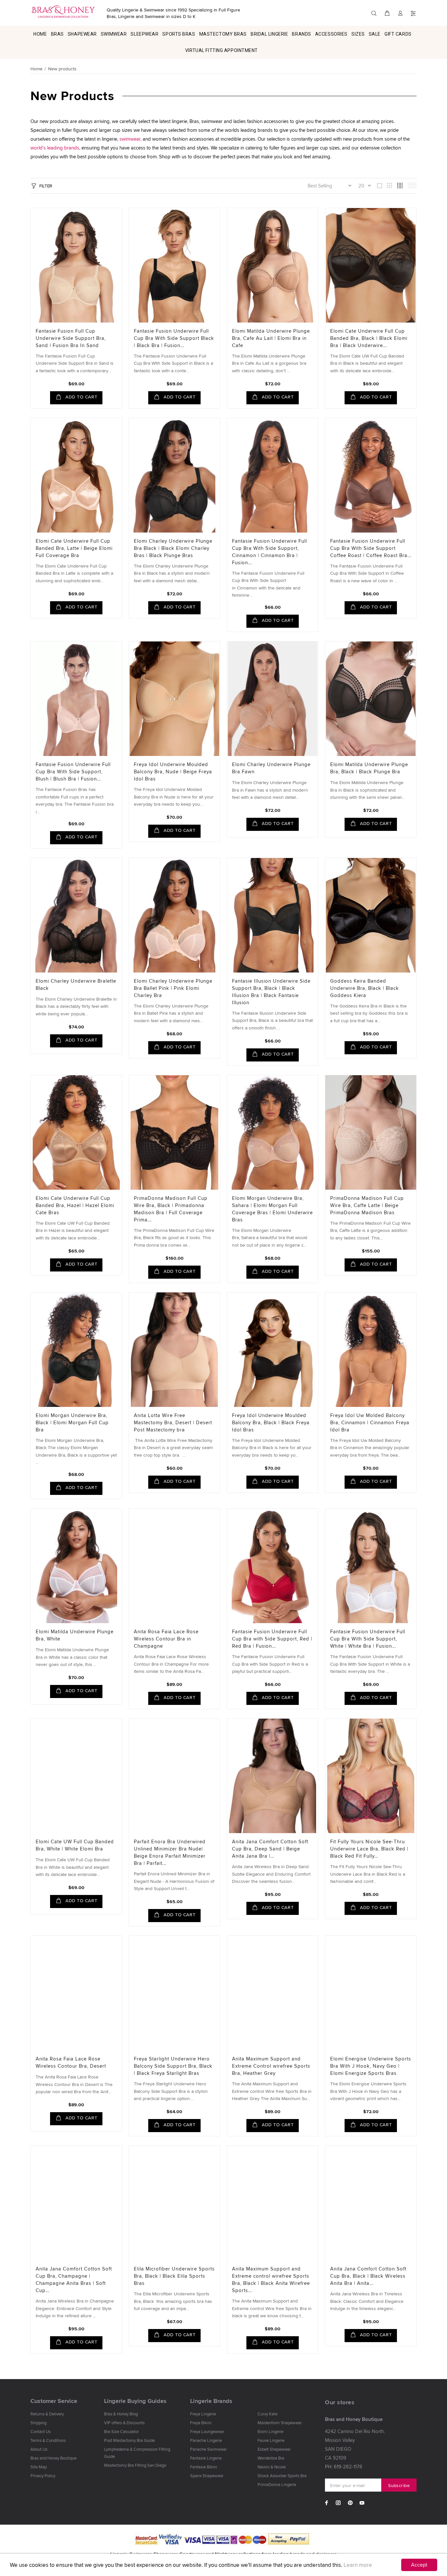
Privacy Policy (43, 2476)
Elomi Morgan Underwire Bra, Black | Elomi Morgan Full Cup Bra (72, 1422)
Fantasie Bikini (204, 2467)
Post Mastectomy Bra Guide (129, 2440)
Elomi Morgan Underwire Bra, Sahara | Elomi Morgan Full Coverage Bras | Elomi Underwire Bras (272, 1209)
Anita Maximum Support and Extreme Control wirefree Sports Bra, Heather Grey (271, 2066)
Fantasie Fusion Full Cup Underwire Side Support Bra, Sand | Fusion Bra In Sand (71, 338)
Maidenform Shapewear (280, 2423)
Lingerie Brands (211, 2401)
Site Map (39, 2467)
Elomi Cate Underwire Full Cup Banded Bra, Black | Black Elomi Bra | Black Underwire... (369, 338)
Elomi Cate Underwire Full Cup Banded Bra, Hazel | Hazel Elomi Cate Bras (75, 1205)
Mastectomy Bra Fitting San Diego (135, 2465)
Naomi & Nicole (272, 2467)
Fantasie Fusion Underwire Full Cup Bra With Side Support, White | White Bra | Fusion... (368, 1639)
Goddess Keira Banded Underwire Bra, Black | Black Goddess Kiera (365, 988)
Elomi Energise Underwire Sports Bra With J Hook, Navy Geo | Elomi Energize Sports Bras (371, 2066)
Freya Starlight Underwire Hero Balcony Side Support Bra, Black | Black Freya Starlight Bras (173, 2066)
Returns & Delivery (47, 2414)
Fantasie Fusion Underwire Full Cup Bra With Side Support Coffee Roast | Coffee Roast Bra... (371, 548)
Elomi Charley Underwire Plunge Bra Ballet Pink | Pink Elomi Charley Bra (173, 988)
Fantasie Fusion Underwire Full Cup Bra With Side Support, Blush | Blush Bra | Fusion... (73, 771)
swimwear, (130, 139)
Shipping (38, 2423)
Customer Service (54, 2401)
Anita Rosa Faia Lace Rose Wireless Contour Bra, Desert (71, 2062)
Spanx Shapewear (207, 2476)
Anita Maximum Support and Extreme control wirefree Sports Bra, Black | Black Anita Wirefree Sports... (271, 2279)
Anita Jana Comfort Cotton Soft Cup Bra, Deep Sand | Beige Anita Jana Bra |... (270, 1849)
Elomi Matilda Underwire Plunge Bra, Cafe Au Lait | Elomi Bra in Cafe (271, 338)
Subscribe (399, 2485)
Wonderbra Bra (271, 2458)
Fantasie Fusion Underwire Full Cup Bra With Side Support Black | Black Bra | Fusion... (174, 338)
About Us (39, 2449)
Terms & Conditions (48, 2440)
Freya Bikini (201, 2423)
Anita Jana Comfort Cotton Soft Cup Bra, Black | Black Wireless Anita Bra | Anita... (368, 2276)
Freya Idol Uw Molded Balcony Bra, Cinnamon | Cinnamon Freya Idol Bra (370, 1422)
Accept (419, 2565)
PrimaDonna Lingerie (277, 2484)
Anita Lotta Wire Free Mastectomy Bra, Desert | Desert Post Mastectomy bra (173, 1422)
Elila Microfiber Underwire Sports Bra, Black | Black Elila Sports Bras (174, 2276)
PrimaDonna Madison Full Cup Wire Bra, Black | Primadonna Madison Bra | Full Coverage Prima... (171, 1209)
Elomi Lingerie (270, 2431)
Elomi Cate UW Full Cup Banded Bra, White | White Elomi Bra (75, 1845)
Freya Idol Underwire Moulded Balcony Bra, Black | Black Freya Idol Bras (271, 1422)
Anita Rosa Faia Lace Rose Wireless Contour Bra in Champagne (166, 1639)
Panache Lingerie (206, 2440)
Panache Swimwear (208, 2449)
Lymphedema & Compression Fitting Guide (137, 2453)
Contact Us (41, 2431)
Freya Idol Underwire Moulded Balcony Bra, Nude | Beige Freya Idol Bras (173, 771)
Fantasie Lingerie (206, 2458)
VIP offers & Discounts (124, 2423)
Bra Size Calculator (121, 2431)
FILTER (46, 186)
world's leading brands (55, 148)
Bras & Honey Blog (121, 2414)
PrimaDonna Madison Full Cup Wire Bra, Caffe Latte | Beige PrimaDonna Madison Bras (367, 1205)
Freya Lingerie (203, 2414)
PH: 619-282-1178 (344, 2467)
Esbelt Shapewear (274, 2449)
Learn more (358, 2565)
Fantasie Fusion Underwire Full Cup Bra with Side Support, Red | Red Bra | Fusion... (272, 1639)
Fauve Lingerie (271, 2440)
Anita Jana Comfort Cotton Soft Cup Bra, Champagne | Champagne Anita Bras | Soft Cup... (74, 2279)
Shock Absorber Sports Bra (282, 2476)
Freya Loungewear (207, 2431)
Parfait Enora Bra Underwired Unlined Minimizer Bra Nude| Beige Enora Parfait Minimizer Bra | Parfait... (170, 1852)
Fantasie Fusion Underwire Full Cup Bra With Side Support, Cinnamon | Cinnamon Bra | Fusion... (269, 552)
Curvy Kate (268, 2414)
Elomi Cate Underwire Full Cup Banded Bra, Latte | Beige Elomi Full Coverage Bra (74, 548)
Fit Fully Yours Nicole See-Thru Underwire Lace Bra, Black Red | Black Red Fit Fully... (369, 1849)
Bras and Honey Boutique (54, 2458)
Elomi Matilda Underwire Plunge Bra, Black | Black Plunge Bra (369, 768)
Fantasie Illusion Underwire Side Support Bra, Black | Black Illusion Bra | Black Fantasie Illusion (271, 992)
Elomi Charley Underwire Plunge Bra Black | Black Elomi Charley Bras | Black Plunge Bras (173, 548)
